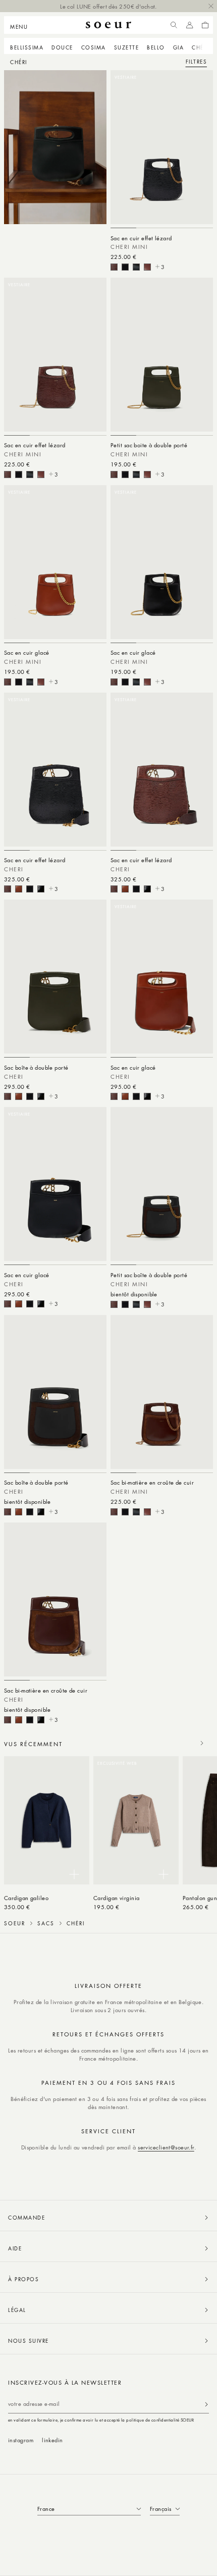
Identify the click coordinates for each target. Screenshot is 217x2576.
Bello (156, 47)
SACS (46, 1923)
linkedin (52, 2440)
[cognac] (147, 267)
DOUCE (62, 47)
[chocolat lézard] (114, 267)
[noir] (136, 267)
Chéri (200, 47)
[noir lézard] (125, 267)
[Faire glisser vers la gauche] (180, 1743)
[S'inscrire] (206, 2404)
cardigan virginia (117, 1898)
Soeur (15, 1923)
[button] (22, 25)
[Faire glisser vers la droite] (202, 1743)
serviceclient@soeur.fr (166, 2147)
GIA (179, 47)
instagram (21, 2440)
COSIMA (94, 47)
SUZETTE (127, 47)
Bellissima (27, 47)
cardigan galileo (26, 1898)
